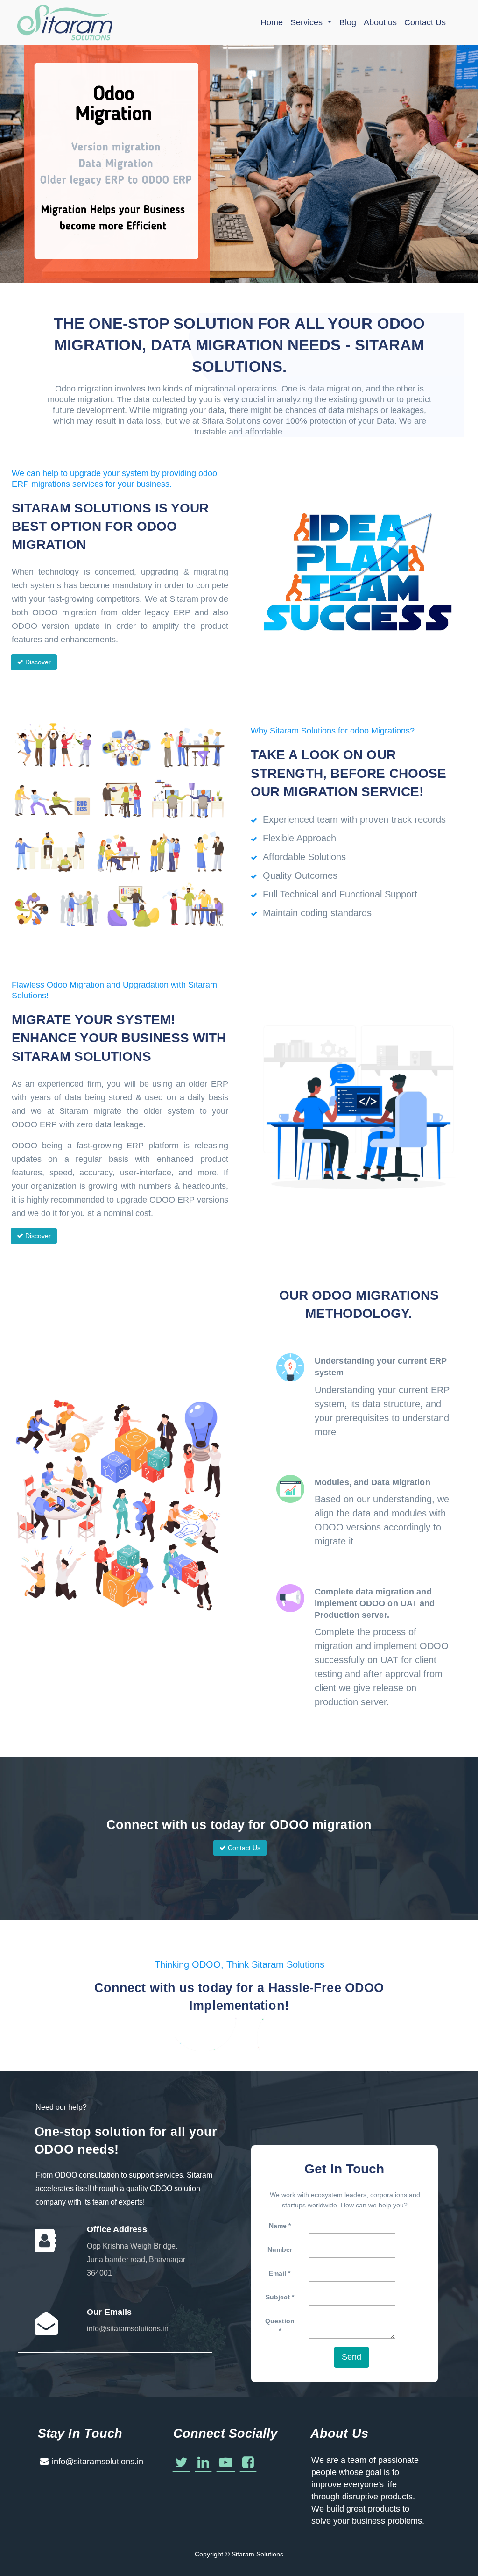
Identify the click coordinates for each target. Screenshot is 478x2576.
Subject (279, 2297)
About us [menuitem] (380, 22)
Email (278, 2273)
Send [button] (351, 2357)
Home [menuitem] (272, 22)
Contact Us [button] (243, 1848)
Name (278, 2226)
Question (280, 2321)
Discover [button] (37, 662)
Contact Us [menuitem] (425, 22)
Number (280, 2249)
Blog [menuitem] (348, 22)
